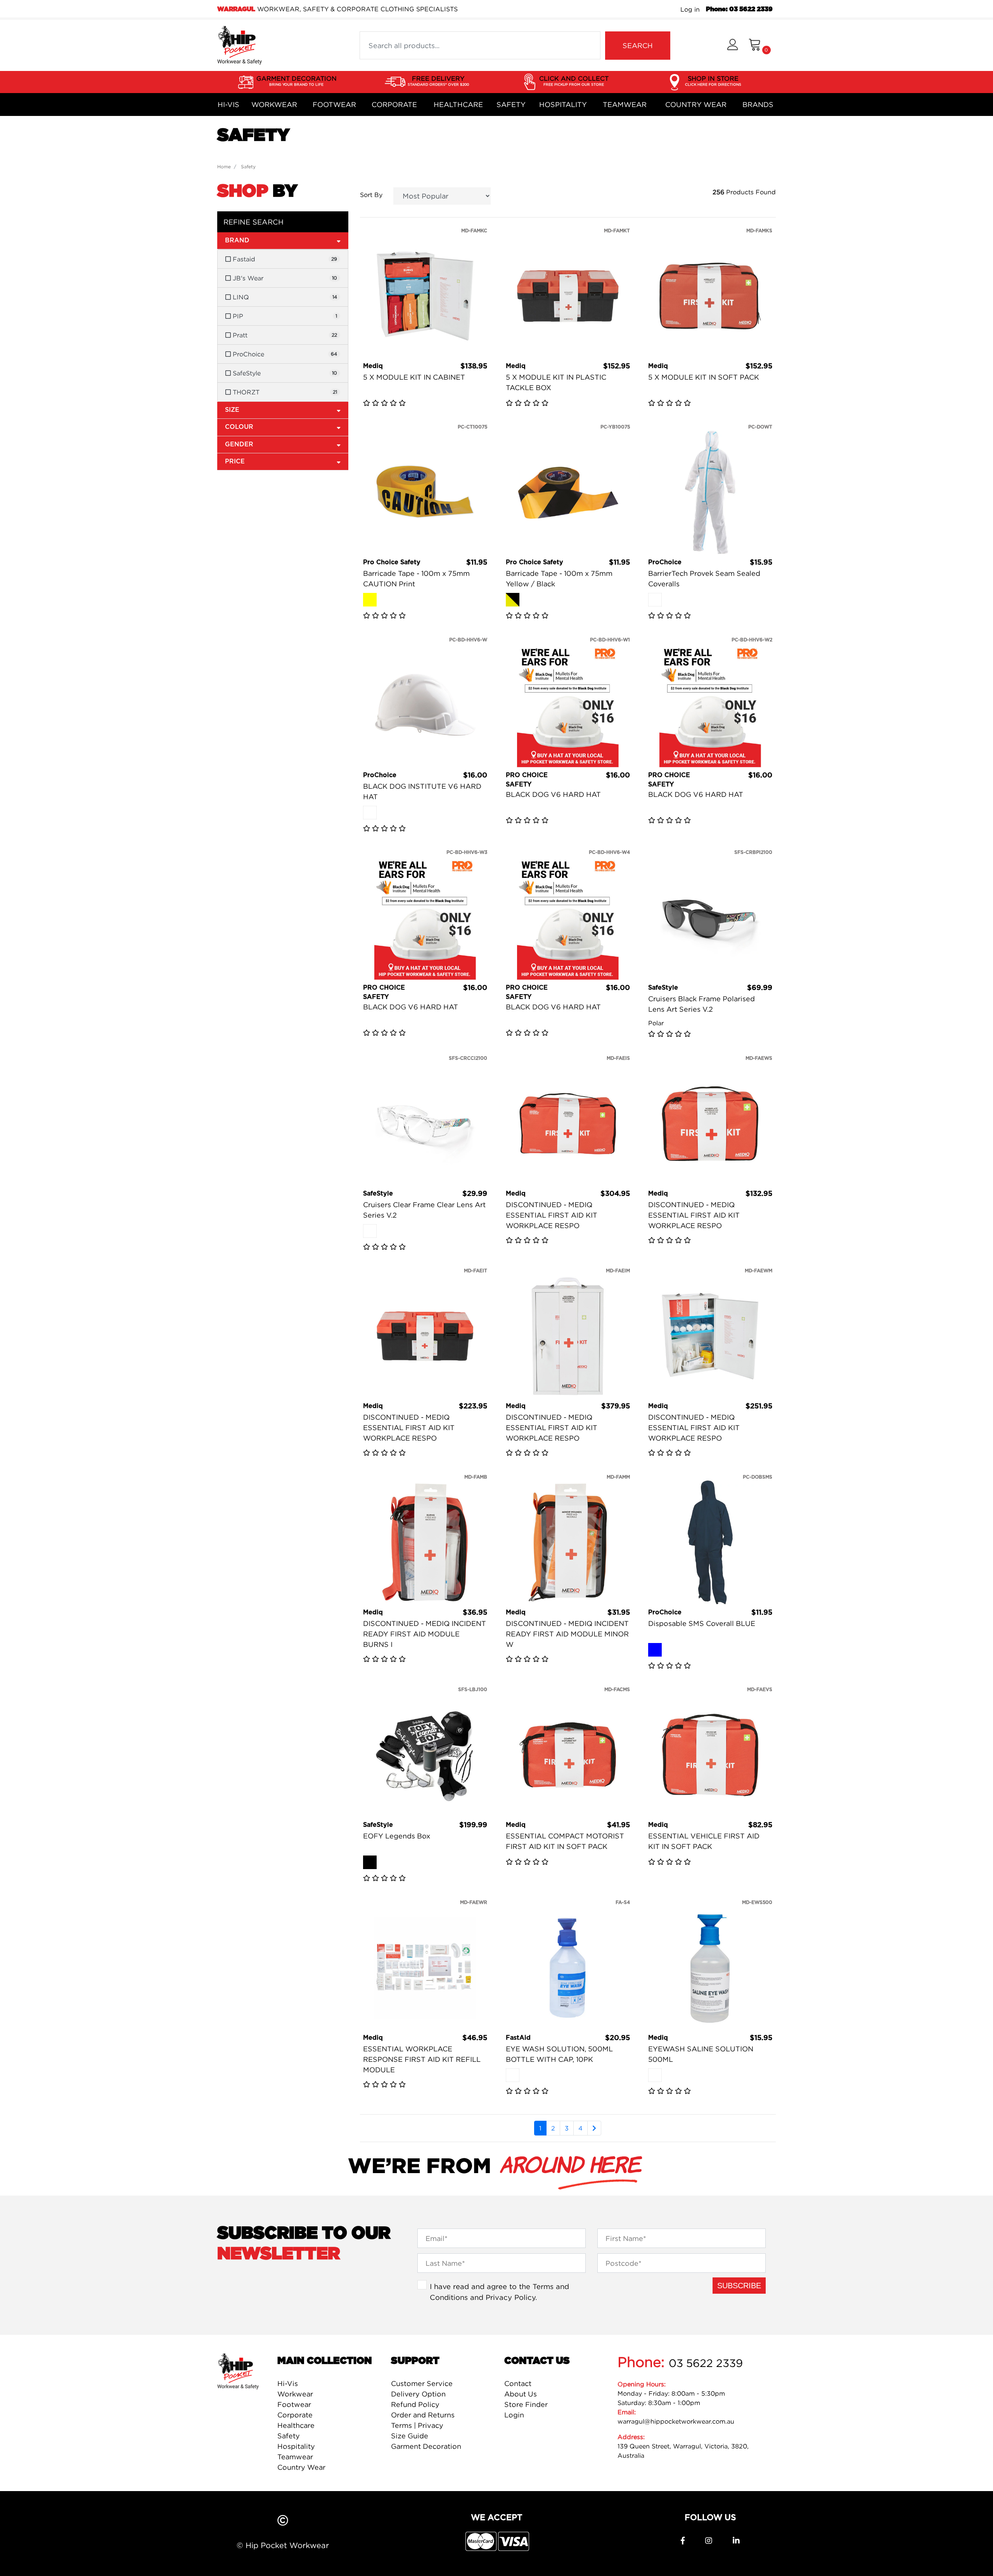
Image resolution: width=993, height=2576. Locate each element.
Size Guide (410, 2436)
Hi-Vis (228, 105)
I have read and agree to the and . (499, 2292)
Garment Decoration (426, 2446)
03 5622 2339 (706, 2363)
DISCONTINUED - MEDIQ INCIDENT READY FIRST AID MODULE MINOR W (567, 1634)
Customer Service (422, 2383)
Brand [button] (237, 240)
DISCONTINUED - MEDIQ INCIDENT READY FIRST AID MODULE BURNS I (425, 1634)
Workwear (274, 105)
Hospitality (563, 105)
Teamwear (625, 105)
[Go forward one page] (594, 2128)
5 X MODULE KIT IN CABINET (414, 377)
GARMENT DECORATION (297, 80)
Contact (518, 2383)
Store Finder (526, 2404)
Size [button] (232, 410)
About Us (521, 2394)
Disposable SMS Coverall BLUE (702, 1623)
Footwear (334, 105)
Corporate (394, 105)
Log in (690, 9)
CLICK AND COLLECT (574, 80)
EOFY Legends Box (397, 1836)
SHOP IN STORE (713, 80)
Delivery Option (418, 2394)
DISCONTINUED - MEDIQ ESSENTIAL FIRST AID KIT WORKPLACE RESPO (552, 1215)
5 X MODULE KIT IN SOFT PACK (704, 377)
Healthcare (458, 105)
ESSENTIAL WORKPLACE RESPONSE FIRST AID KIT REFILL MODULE (422, 2059)
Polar (656, 1023)
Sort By (371, 195)
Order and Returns (423, 2415)
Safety (511, 105)
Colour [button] (239, 427)
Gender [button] (239, 444)
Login (514, 2415)
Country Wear (696, 105)
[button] (733, 46)
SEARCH (638, 46)
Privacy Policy (510, 2297)
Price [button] (235, 461)
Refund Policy (415, 2404)
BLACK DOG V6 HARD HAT (553, 794)
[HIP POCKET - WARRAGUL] (240, 45)
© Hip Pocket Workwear (283, 2545)
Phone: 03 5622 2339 (739, 9)
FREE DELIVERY (438, 80)
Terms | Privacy (417, 2425)
